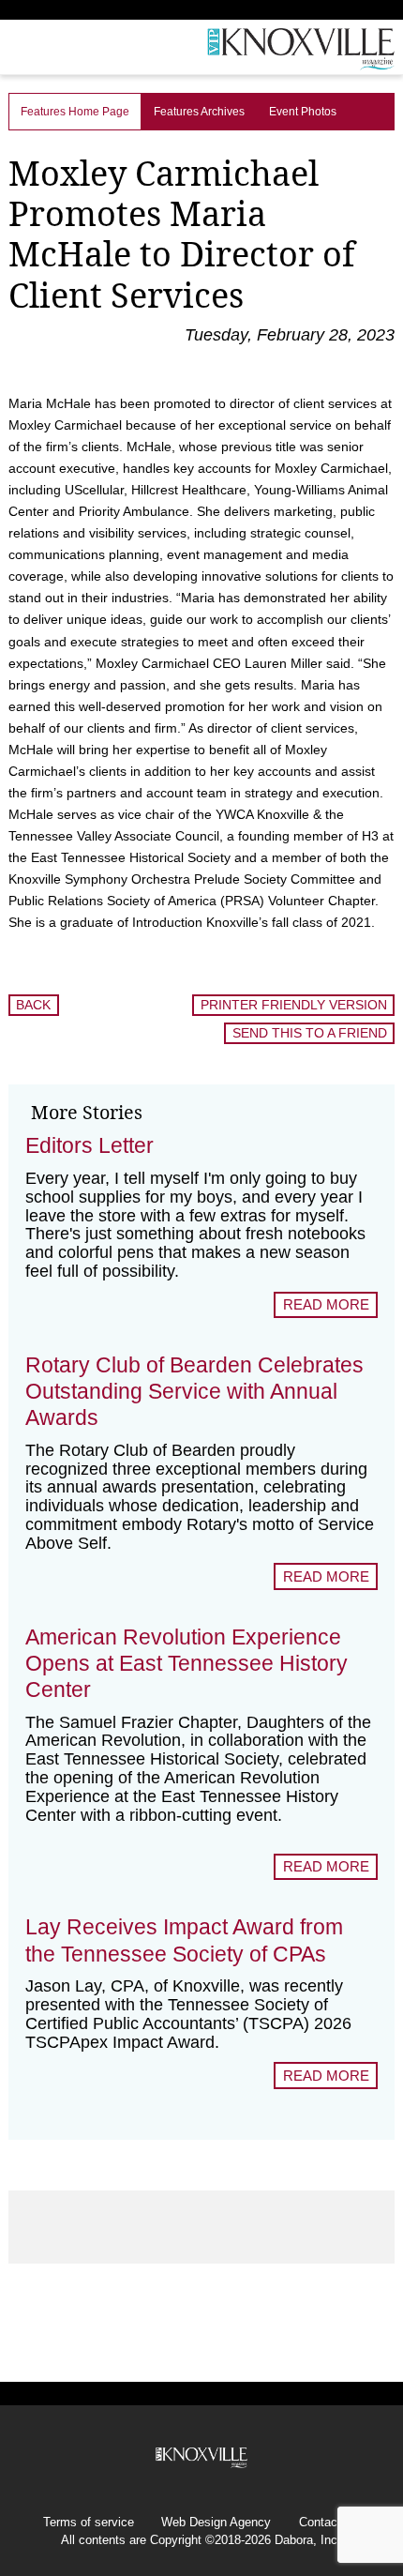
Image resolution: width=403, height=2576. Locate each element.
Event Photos (303, 112)
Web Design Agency (216, 2523)
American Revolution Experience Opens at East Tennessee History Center (187, 1663)
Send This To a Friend (310, 1033)
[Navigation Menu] (12, 52)
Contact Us (329, 2523)
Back (33, 1005)
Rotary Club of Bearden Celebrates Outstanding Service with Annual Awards (194, 1391)
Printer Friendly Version (294, 1005)
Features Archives (199, 112)
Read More (326, 1304)
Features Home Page (75, 112)
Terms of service (89, 2523)
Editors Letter (90, 1145)
